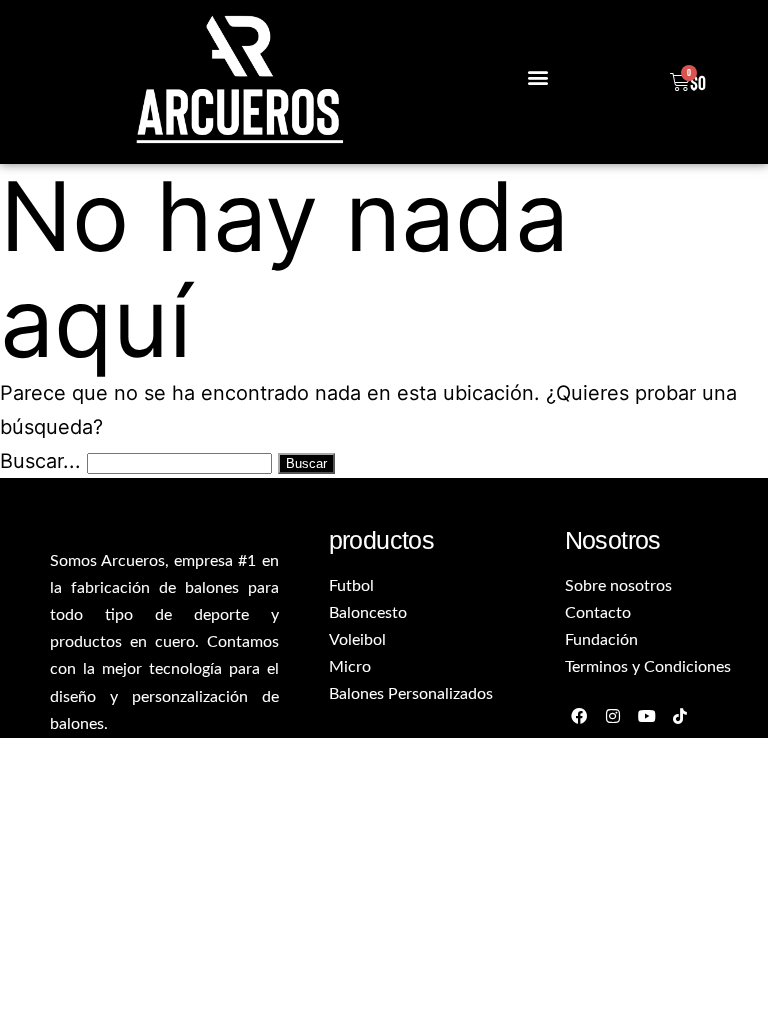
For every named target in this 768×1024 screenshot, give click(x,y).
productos (382, 540)
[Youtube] (646, 715)
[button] (537, 77)
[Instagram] (612, 715)
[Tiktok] (680, 715)
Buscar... (40, 461)
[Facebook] (579, 715)
